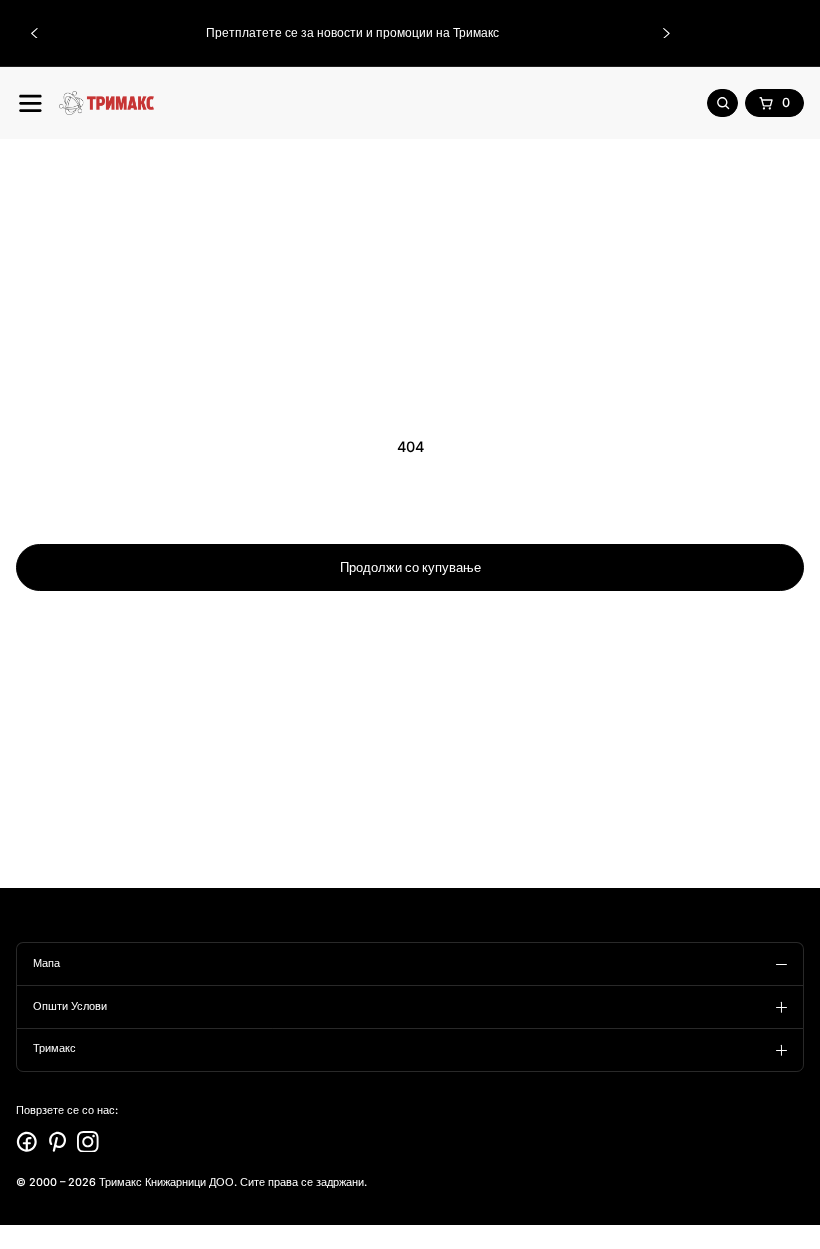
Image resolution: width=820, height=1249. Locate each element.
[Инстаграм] (88, 1142)
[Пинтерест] (58, 1142)
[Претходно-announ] (34, 33)
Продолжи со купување (410, 567)
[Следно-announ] (667, 33)
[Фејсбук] (27, 1142)
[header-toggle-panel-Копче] (30, 103)
